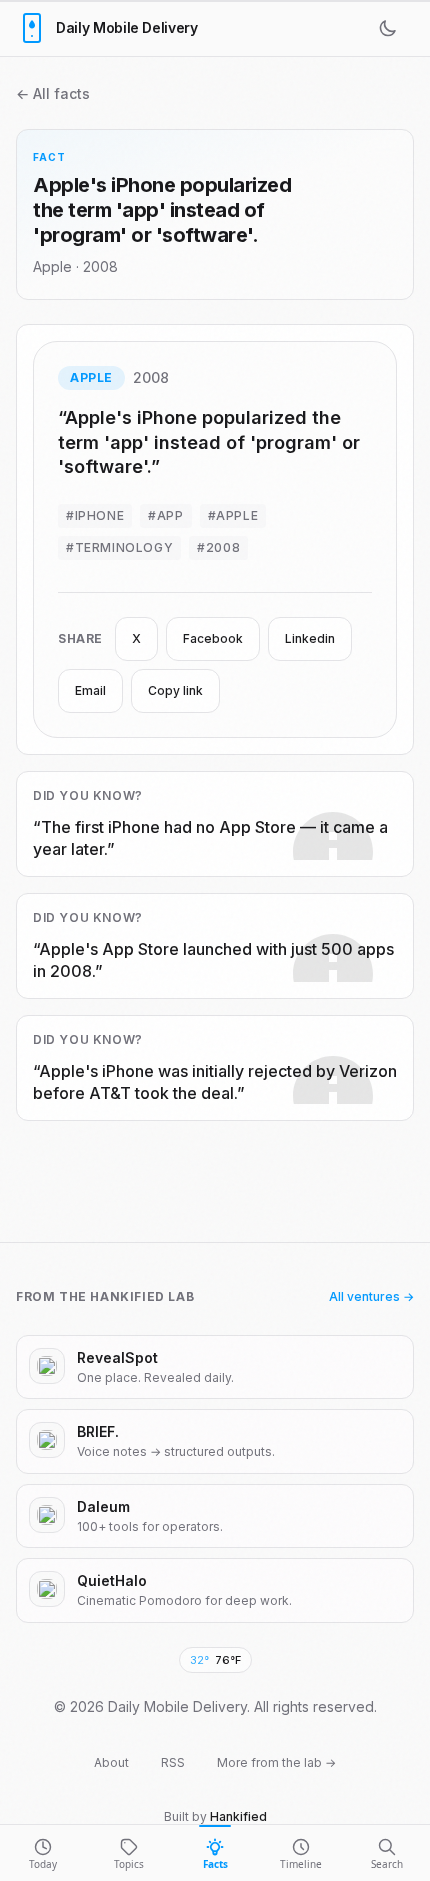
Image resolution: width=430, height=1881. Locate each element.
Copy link (175, 690)
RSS (173, 1762)
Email (90, 690)
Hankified (238, 1816)
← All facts (53, 93)
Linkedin (310, 638)
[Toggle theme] (392, 28)
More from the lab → (276, 1762)
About (111, 1762)
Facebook (213, 638)
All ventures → (371, 1296)
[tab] (43, 1853)
